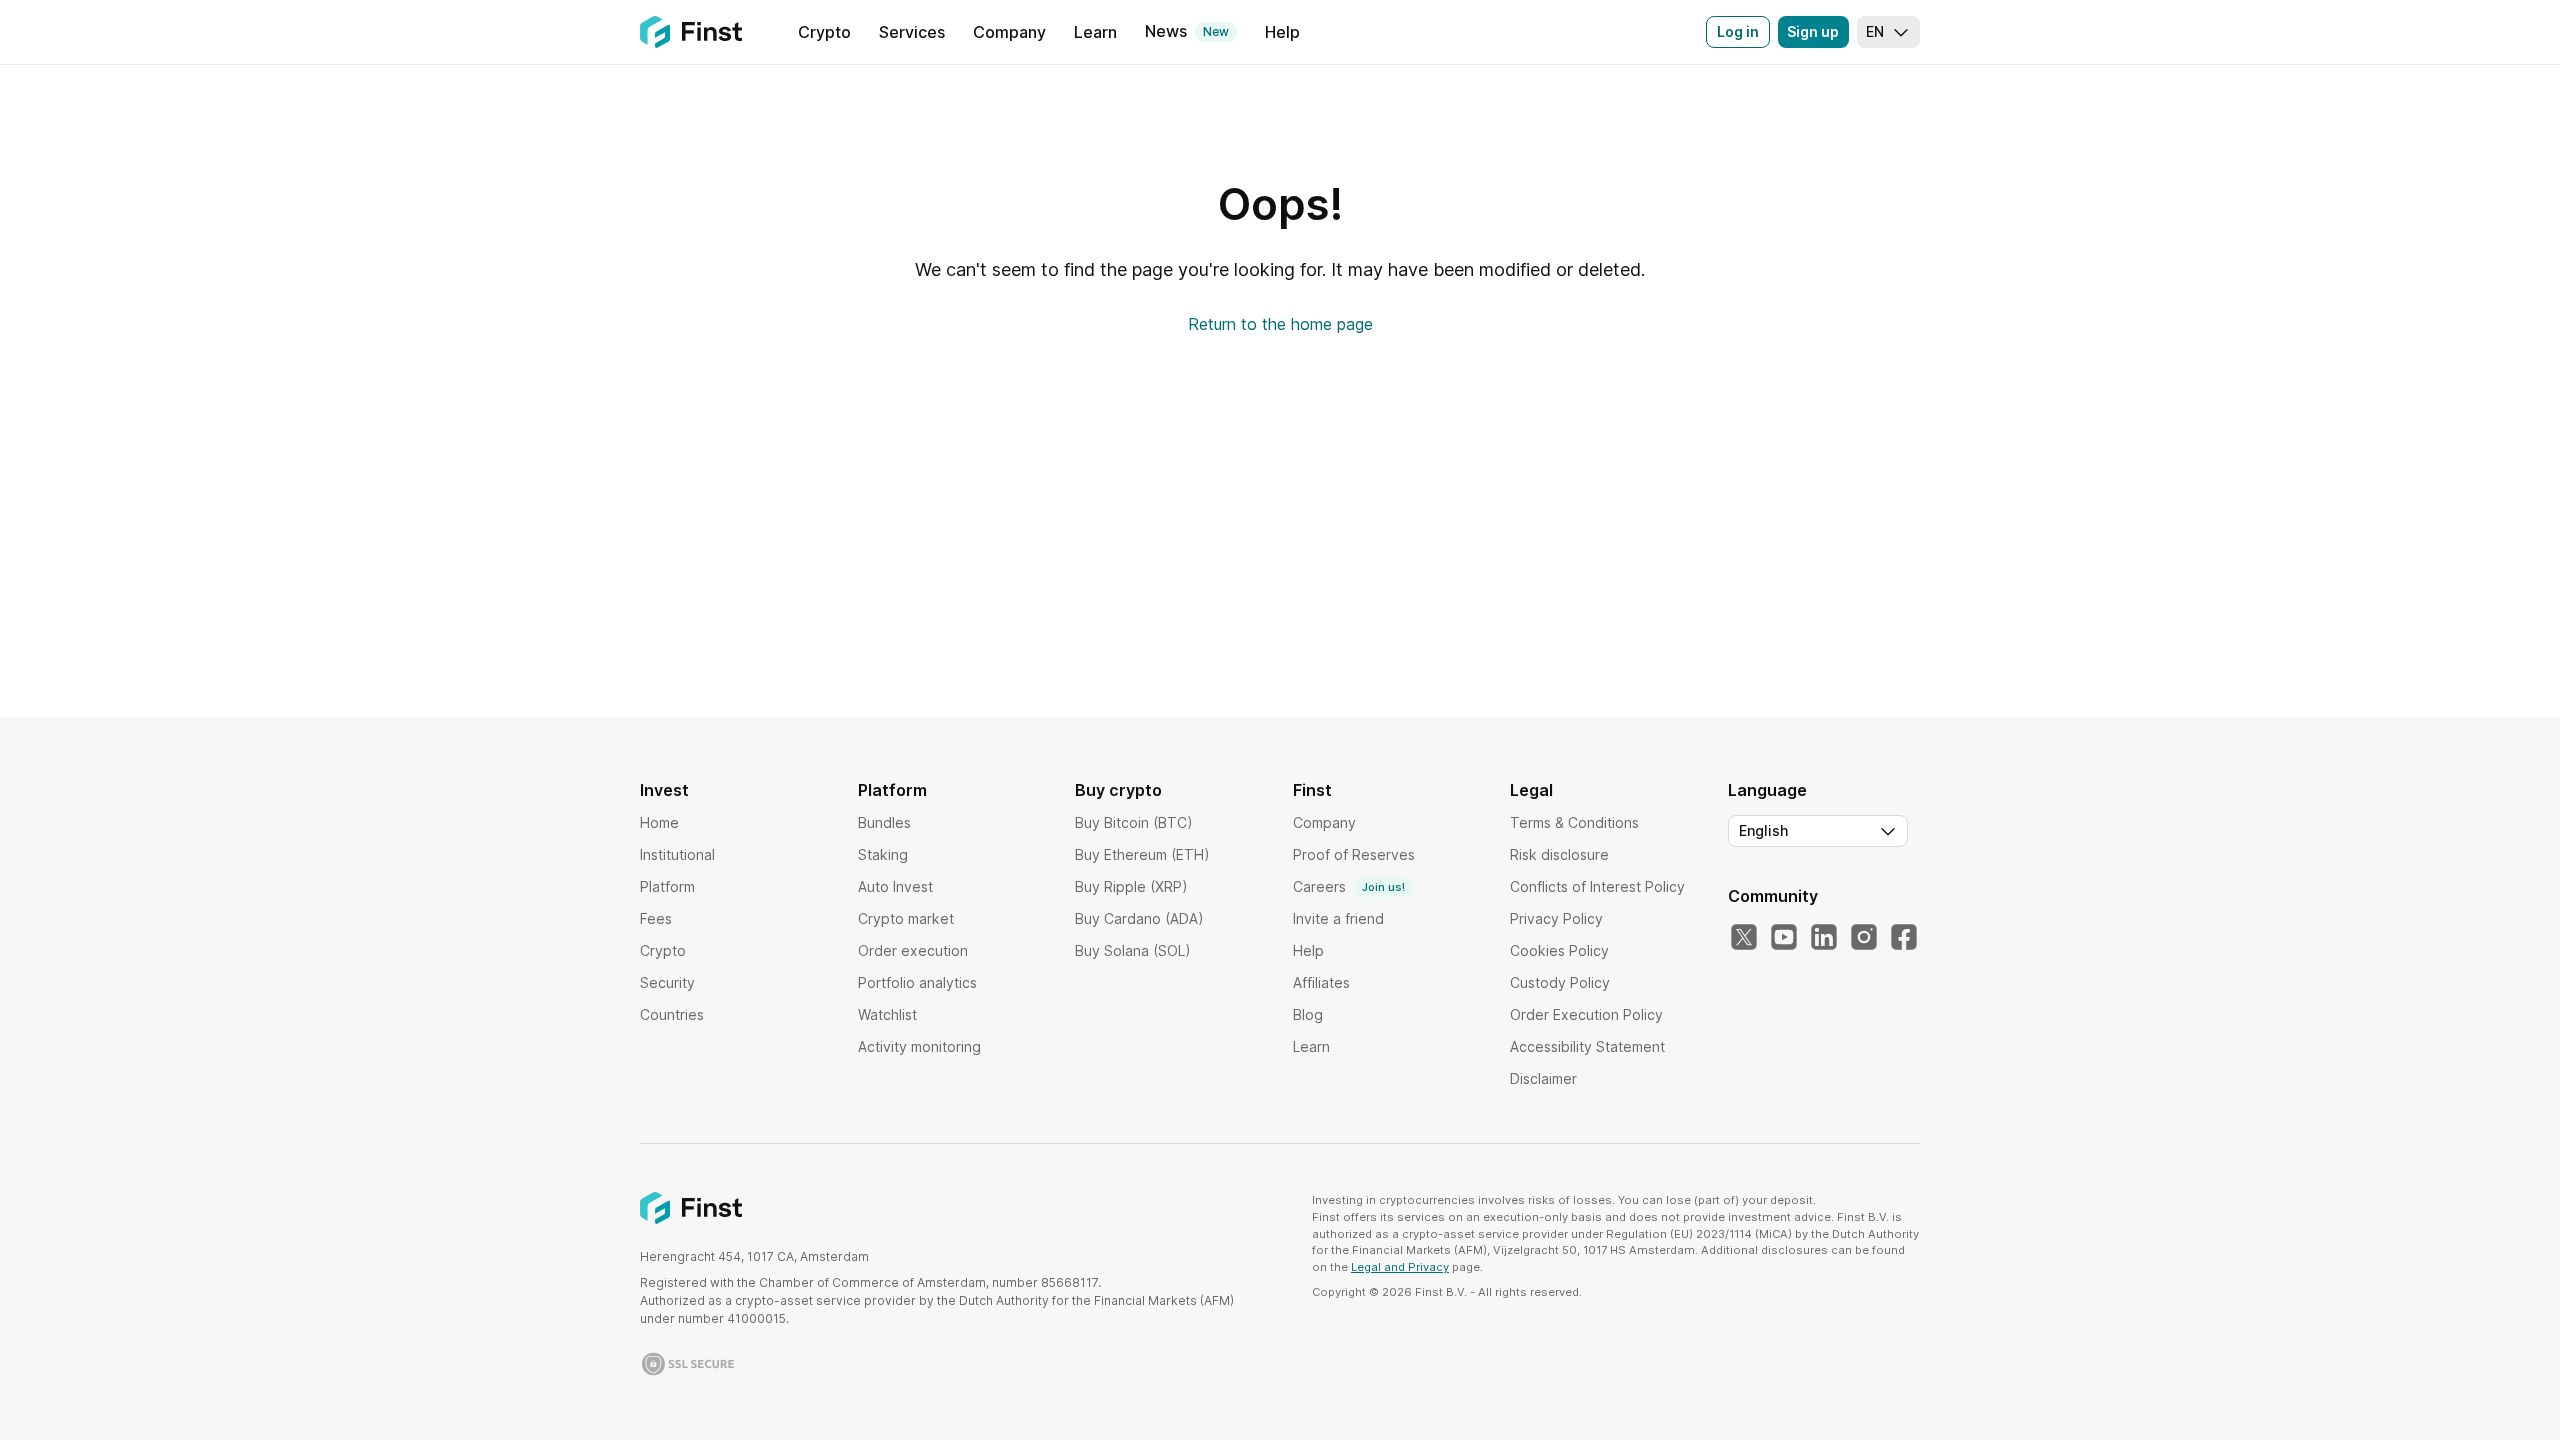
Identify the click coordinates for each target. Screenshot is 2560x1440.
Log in (1738, 31)
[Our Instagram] (1864, 938)
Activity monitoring (919, 1046)
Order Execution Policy (1586, 1014)
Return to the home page (1280, 324)
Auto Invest (895, 886)
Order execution (913, 950)
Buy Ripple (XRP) (1131, 886)
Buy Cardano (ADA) (1139, 918)
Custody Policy (1560, 982)
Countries (672, 1014)
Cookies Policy (1559, 950)
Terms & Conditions (1574, 822)
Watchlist (887, 1014)
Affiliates (1321, 982)
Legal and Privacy (1400, 1267)
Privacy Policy (1556, 918)
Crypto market (906, 918)
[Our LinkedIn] (1824, 938)
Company (1324, 822)
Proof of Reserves (1354, 854)
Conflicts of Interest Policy (1597, 886)
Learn (1311, 1046)
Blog (1308, 1014)
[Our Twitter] (1744, 938)
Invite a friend (1338, 918)
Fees (656, 918)
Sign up (1813, 31)
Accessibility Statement (1587, 1046)
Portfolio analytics (917, 982)
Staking (883, 854)
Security (667, 982)
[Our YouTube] (1784, 938)
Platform (667, 886)
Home (659, 822)
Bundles (884, 822)
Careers (1349, 886)
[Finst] (691, 32)
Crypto (663, 950)
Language (1767, 790)
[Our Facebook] (1904, 938)
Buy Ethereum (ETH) (1142, 854)
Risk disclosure (1559, 854)
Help (1308, 950)
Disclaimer (1543, 1078)
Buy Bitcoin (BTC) (1134, 822)
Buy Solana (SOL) (1133, 950)
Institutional (677, 854)
